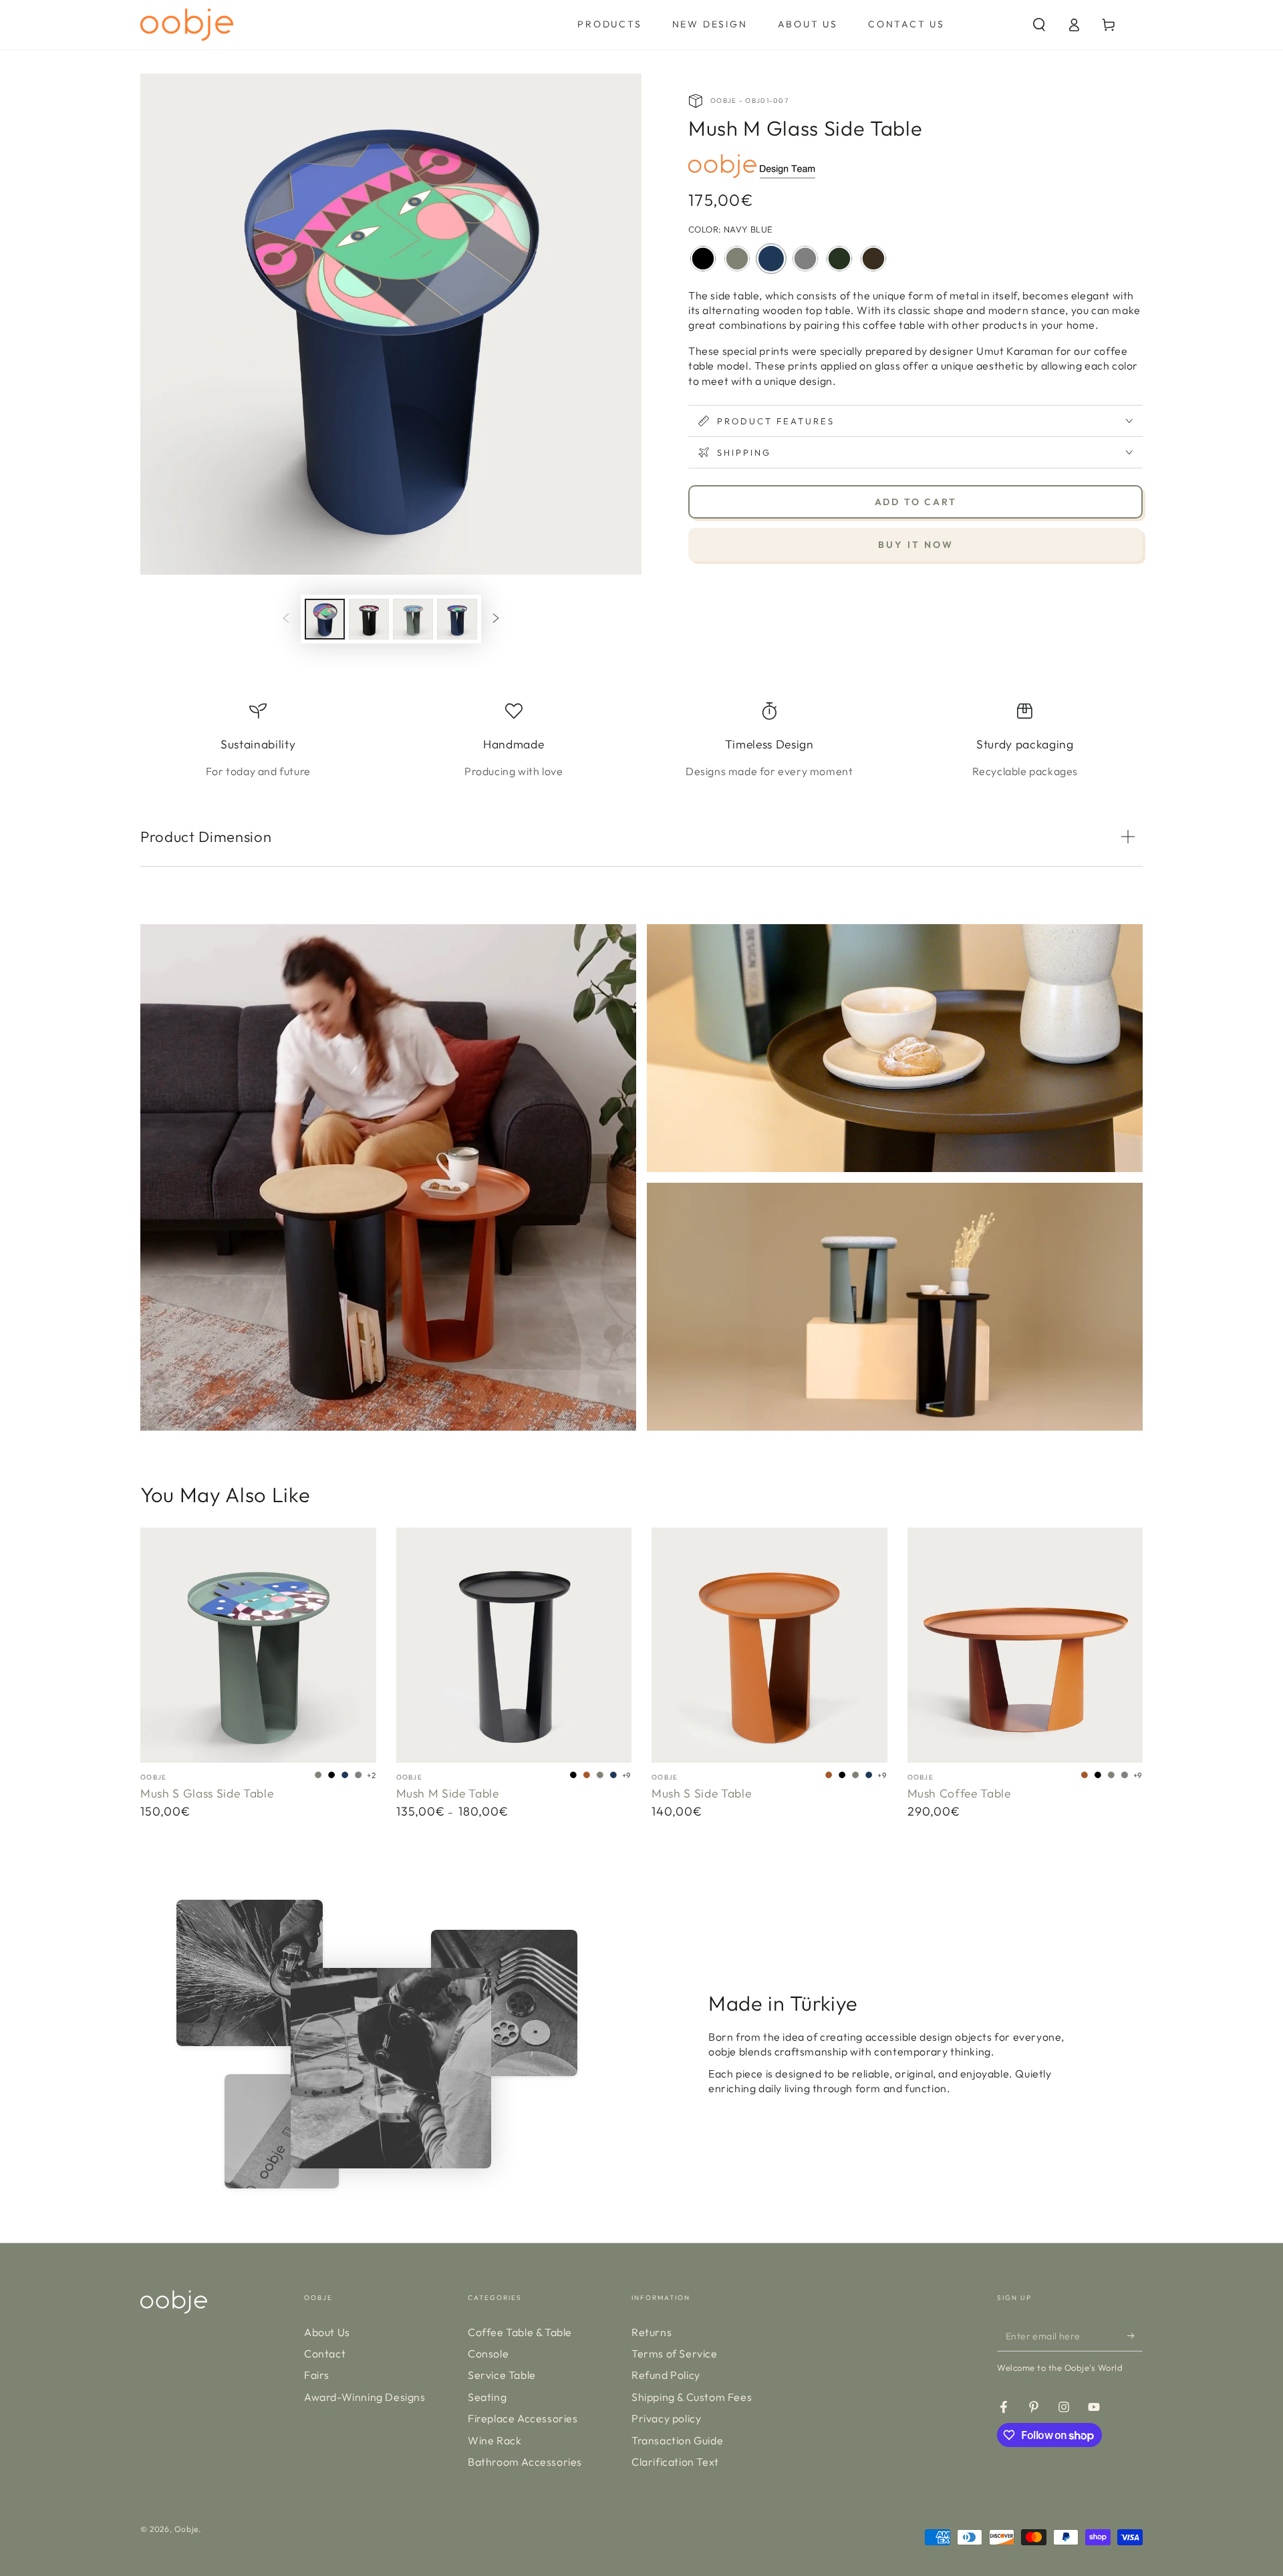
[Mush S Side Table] (769, 1645)
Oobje (186, 2529)
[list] (641, 741)
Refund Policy (666, 2375)
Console (488, 2353)
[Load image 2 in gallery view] (369, 619)
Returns (652, 2332)
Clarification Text (675, 2462)
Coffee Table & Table (520, 2332)
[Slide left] (286, 619)
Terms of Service (675, 2353)
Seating (487, 2397)
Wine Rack (494, 2440)
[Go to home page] (187, 25)
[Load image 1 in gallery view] (325, 619)
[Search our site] (1039, 25)
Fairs (317, 2375)
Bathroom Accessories (525, 2462)
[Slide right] (496, 619)
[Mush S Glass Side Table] (258, 1645)
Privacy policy (666, 2418)
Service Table (502, 2375)
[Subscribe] (1135, 2336)
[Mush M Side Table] (514, 1645)
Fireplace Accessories (523, 2418)
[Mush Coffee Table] (1025, 1645)
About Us (327, 2332)
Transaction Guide (677, 2440)
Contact (325, 2353)
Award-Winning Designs (365, 2397)
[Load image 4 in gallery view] (413, 619)
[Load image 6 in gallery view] (457, 619)
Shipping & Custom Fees (692, 2397)
